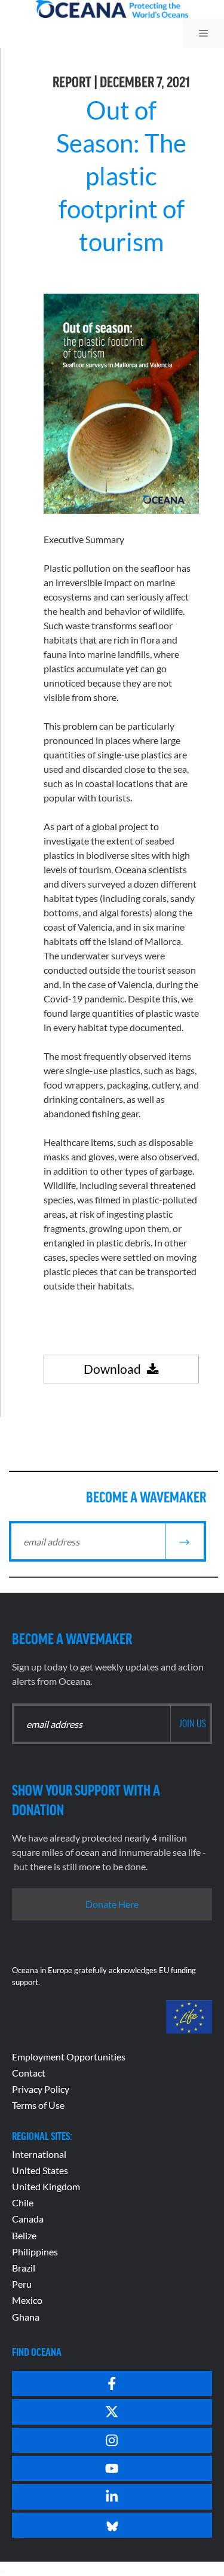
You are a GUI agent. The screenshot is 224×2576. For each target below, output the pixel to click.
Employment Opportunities (69, 2057)
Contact (29, 2073)
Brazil (24, 2268)
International (39, 2154)
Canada (28, 2219)
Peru (22, 2284)
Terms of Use (38, 2105)
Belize (24, 2235)
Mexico (27, 2300)
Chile (23, 2202)
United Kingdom (46, 2186)
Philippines (35, 2252)
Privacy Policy (41, 2089)
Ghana (26, 2317)
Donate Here (112, 1904)
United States (40, 2170)
